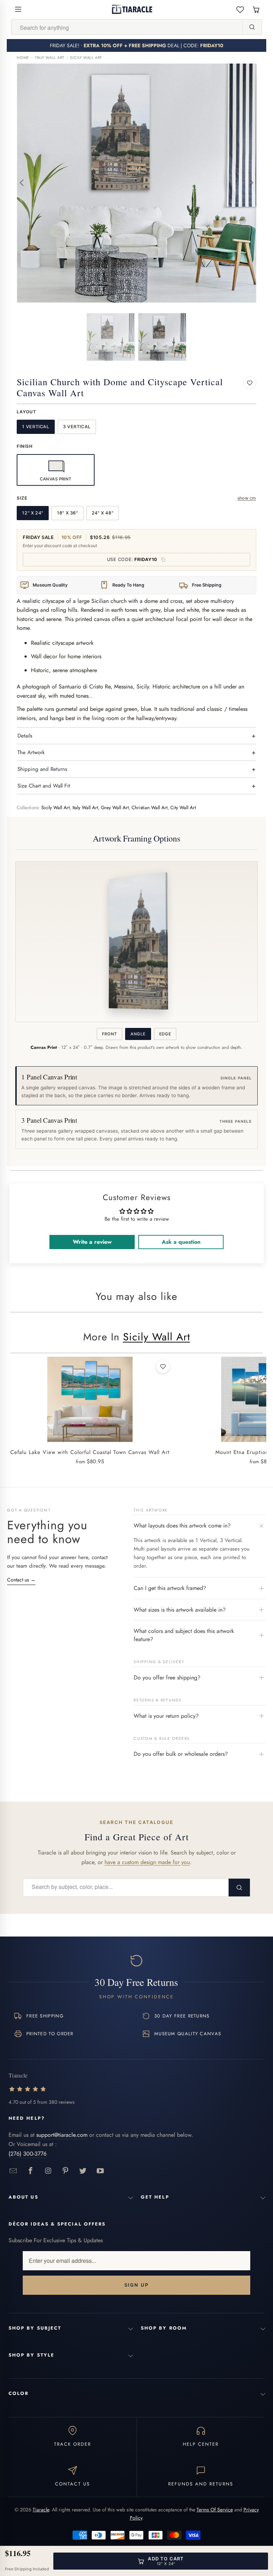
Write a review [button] (92, 1242)
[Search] (252, 27)
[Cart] (256, 9)
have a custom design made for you (147, 1862)
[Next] (251, 183)
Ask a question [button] (181, 1242)
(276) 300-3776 (28, 2154)
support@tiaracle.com (62, 2135)
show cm (247, 498)
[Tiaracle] (132, 9)
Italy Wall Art (50, 58)
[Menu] (18, 9)
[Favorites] (240, 9)
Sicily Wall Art (86, 58)
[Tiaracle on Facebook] (31, 2171)
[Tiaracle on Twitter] (83, 2171)
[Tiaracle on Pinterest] (66, 2171)
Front (109, 1034)
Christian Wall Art (149, 808)
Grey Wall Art (115, 808)
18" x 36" (68, 513)
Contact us (21, 1580)
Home (23, 58)
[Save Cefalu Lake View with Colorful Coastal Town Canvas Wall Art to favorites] (163, 1367)
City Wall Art (183, 808)
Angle (138, 1034)
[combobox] (127, 27)
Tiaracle (41, 2510)
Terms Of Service (215, 2510)
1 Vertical (36, 427)
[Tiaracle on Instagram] (48, 2171)
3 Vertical (77, 427)
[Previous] (22, 183)
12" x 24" (33, 513)
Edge (165, 1034)
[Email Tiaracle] (13, 2171)
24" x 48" (103, 513)
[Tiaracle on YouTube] (100, 2171)
